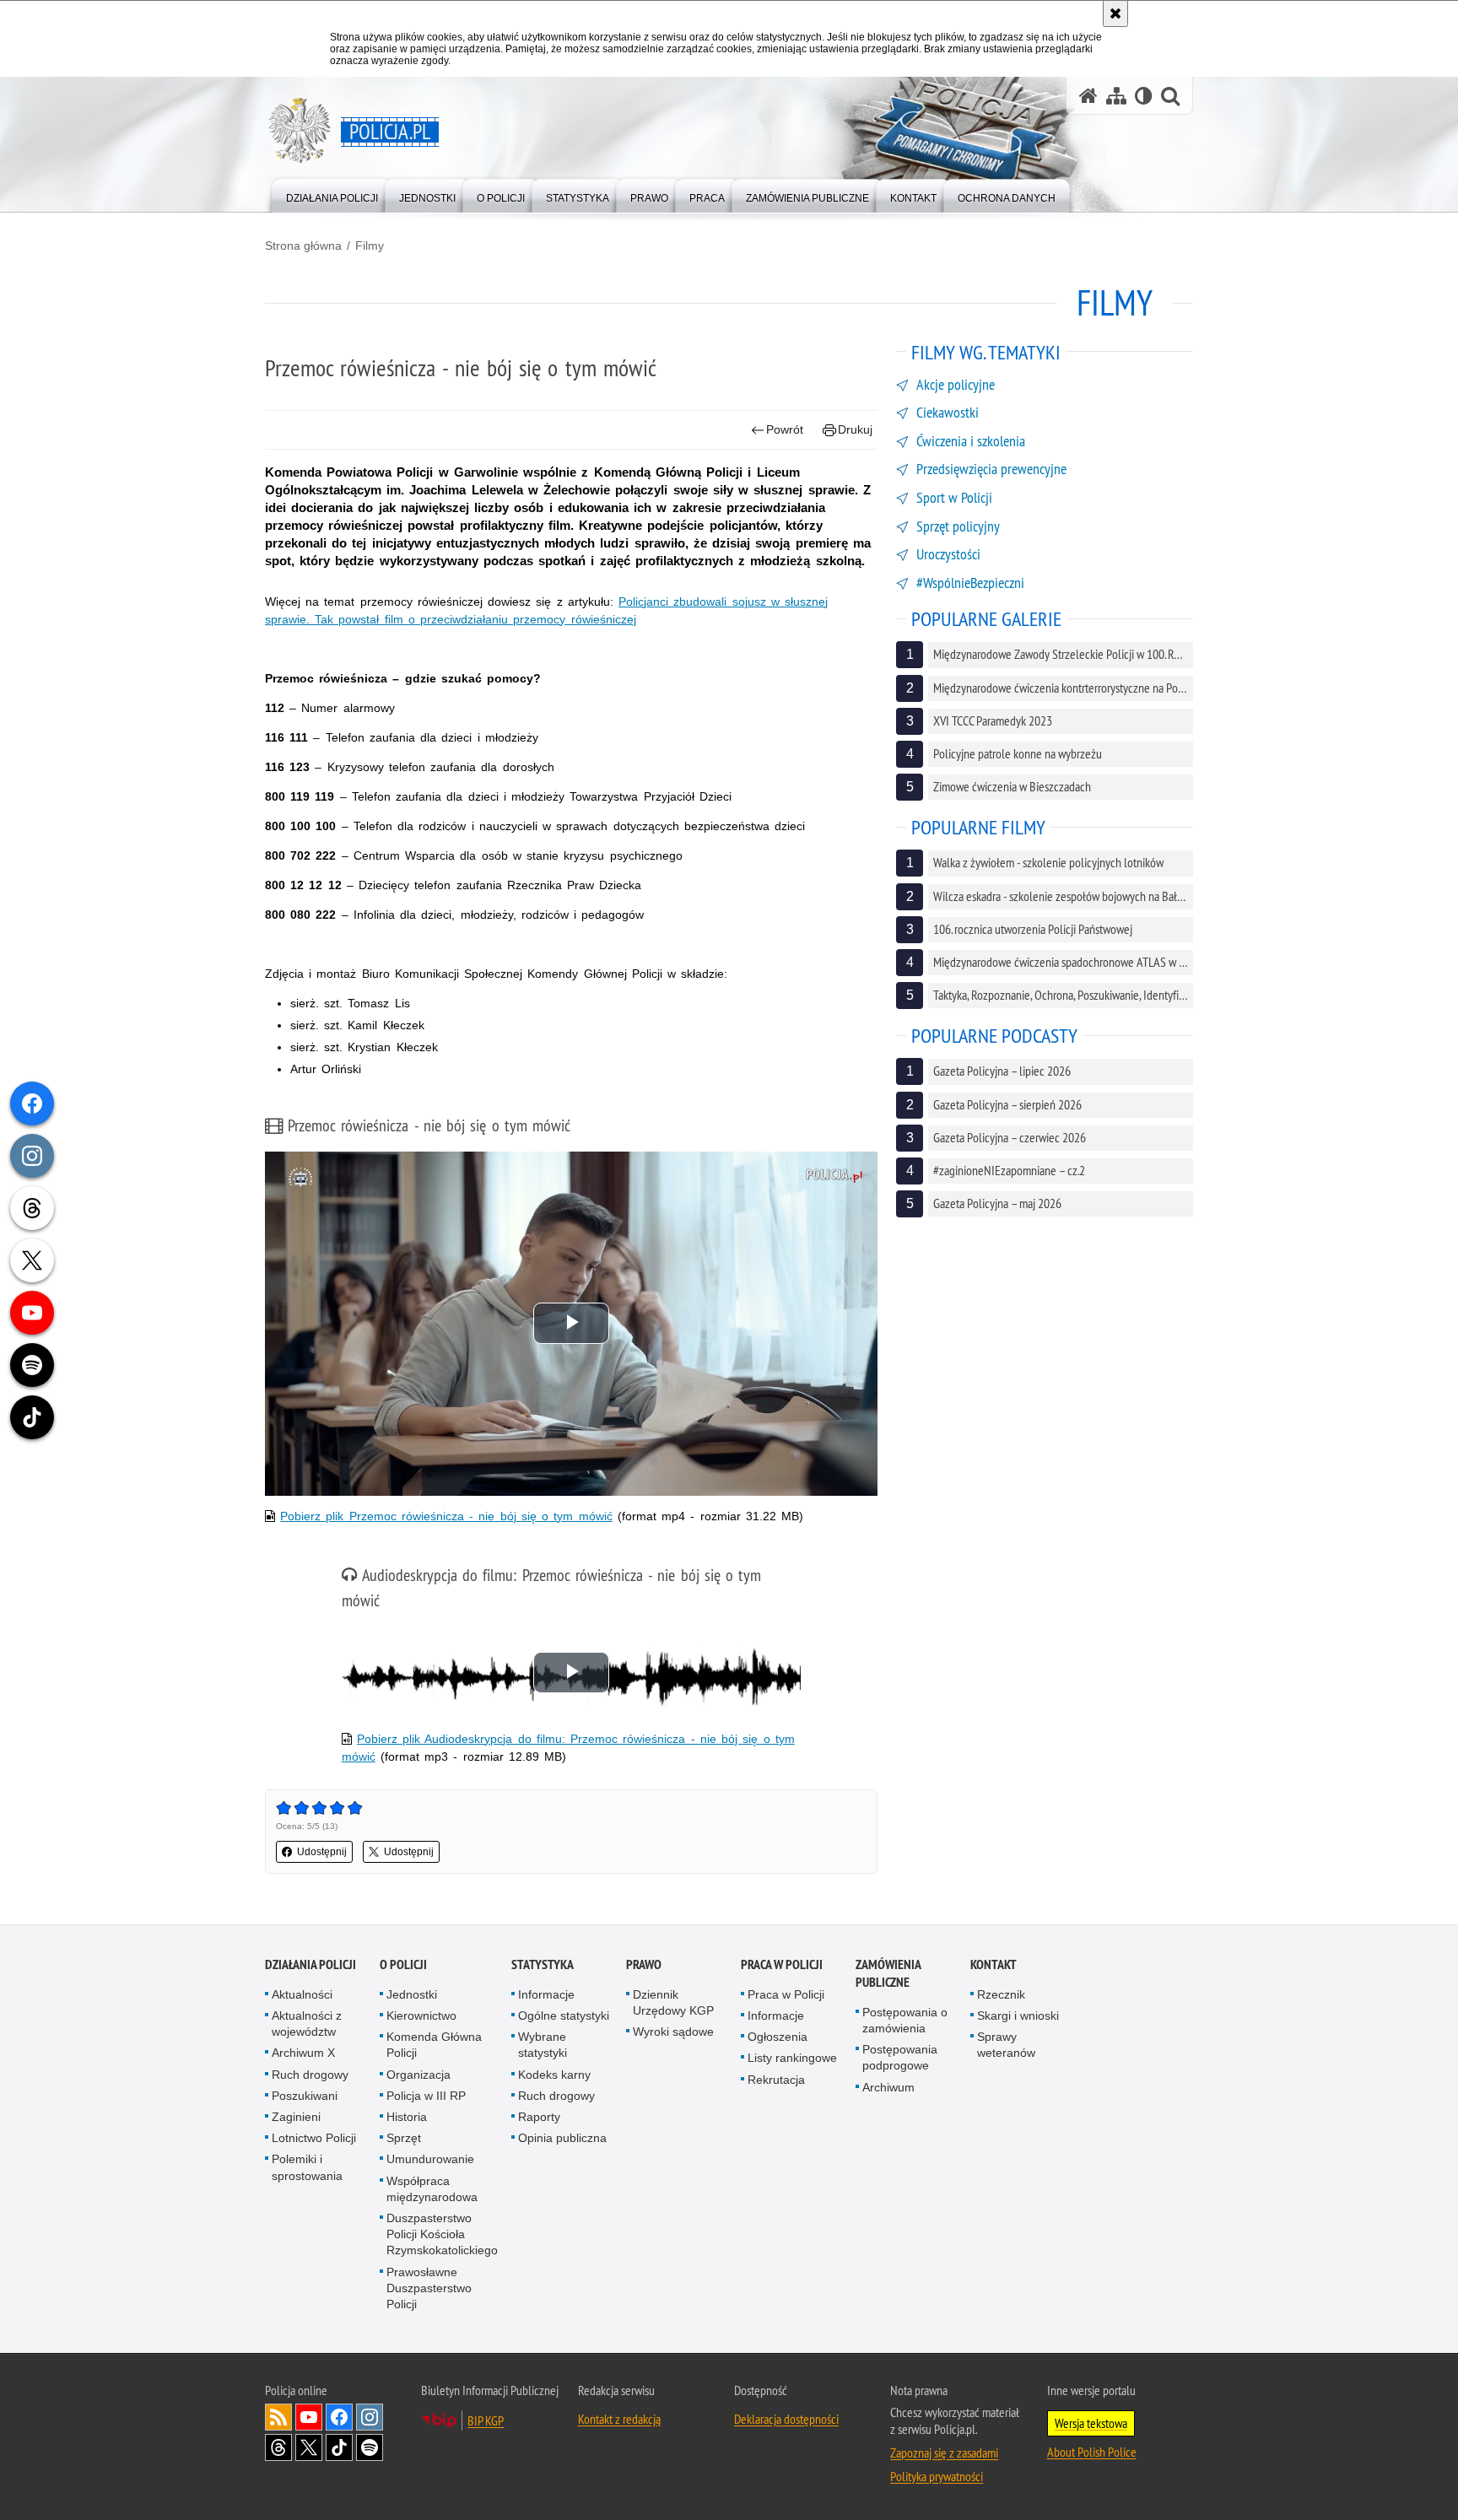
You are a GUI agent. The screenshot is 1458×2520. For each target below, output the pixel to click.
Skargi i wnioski (1018, 2015)
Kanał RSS (278, 2417)
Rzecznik (1001, 1994)
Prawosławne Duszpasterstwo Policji (429, 2288)
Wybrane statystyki (543, 2045)
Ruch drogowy (310, 2075)
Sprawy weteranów (1006, 2045)
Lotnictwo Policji (314, 2138)
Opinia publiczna (562, 2138)
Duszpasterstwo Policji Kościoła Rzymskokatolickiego (442, 2234)
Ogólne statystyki (564, 2015)
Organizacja (418, 2075)
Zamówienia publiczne (888, 1973)
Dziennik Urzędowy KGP (673, 2002)
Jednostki (412, 1994)
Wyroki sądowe (673, 2032)
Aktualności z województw (307, 2024)
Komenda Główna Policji (434, 2045)
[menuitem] (332, 194)
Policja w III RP (426, 2096)
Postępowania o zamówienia (905, 2020)
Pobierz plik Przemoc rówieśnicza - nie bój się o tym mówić (446, 1516)
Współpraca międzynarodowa (432, 2189)
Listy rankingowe (792, 2058)
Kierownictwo (421, 2015)
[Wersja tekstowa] (1144, 96)
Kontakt (994, 1964)
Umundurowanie (430, 2159)
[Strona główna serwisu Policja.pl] (1088, 96)
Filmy (370, 246)
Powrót (785, 429)
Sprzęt (404, 2138)
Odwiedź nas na (309, 2417)
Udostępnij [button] (322, 1852)
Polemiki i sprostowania (307, 2167)
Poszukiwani (305, 2096)
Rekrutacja (776, 2080)
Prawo (644, 1964)
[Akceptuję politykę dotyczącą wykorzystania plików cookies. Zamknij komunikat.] (1115, 13)
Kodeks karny (554, 2075)
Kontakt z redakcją (619, 2419)
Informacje (546, 1994)
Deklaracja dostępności (786, 2419)
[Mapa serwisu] (1116, 96)
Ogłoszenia (778, 2037)
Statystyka (543, 1964)
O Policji (403, 1964)
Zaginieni (296, 2117)
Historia (407, 2117)
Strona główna (303, 246)
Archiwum (888, 2087)
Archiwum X (303, 2053)
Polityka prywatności (937, 2476)
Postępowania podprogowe (900, 2057)
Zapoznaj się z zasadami (944, 2453)
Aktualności (302, 1994)
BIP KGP (486, 2420)
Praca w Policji (782, 1964)
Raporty (539, 2117)
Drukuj (855, 429)
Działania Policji (310, 1964)
